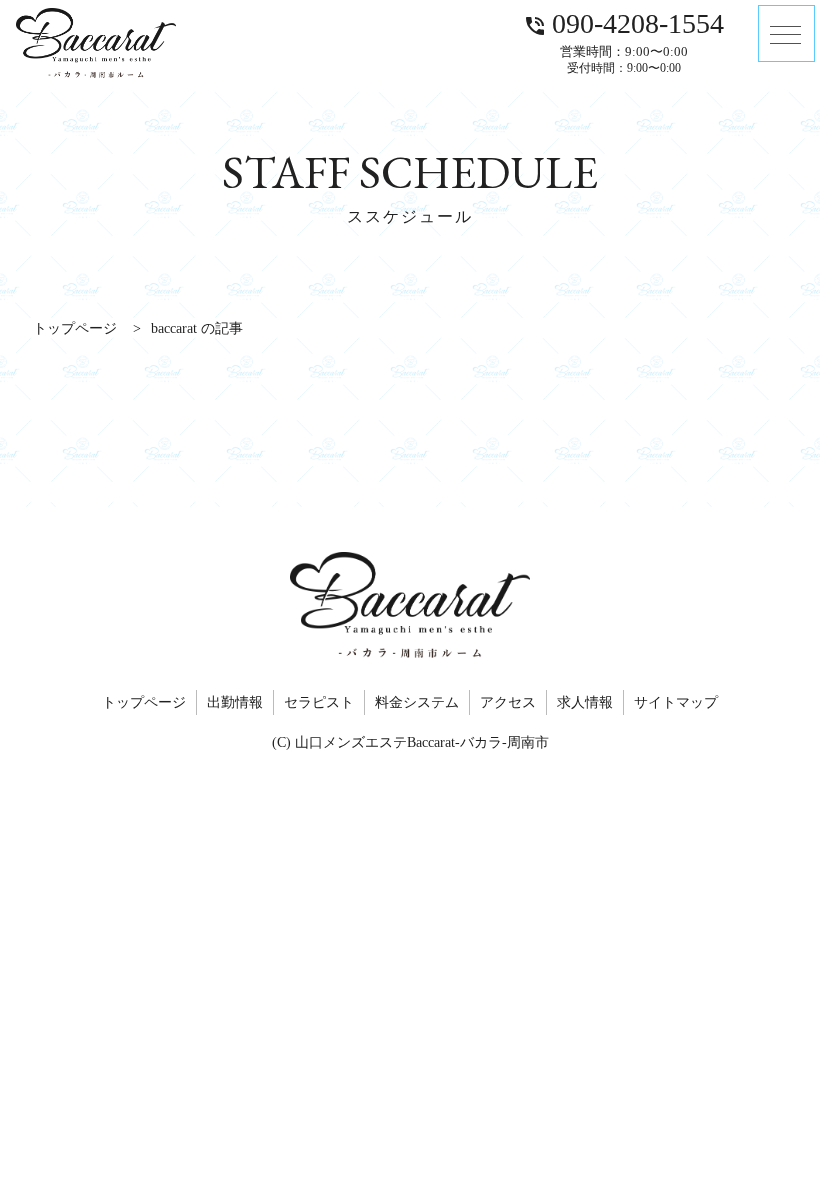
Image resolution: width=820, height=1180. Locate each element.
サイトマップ (676, 702)
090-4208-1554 (623, 23)
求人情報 (585, 702)
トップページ (144, 702)
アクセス (508, 702)
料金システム (417, 702)
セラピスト (319, 702)
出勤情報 (235, 702)
